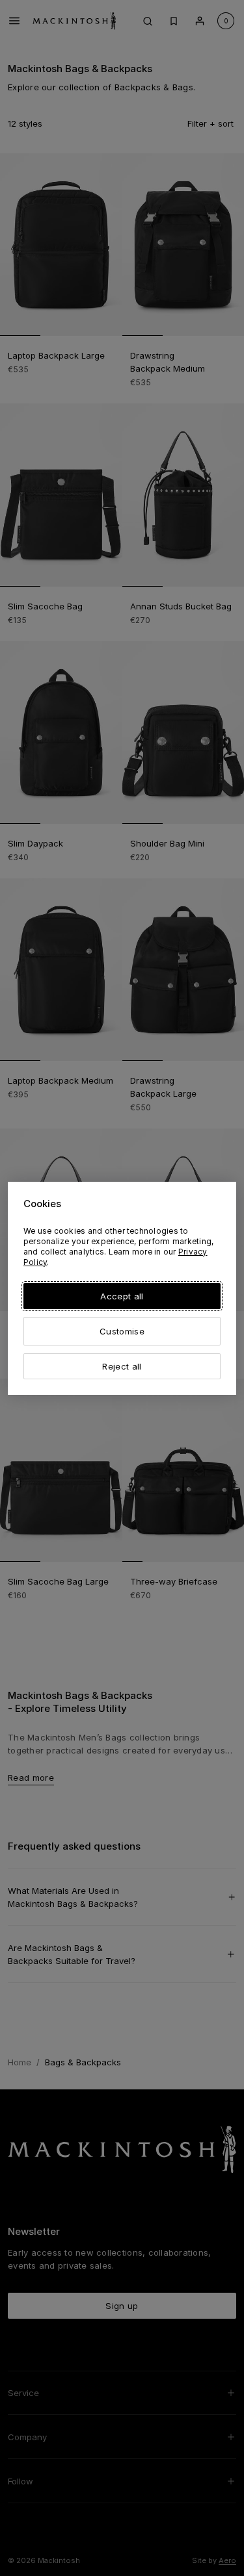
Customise (122, 1331)
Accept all (122, 1296)
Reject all (122, 1366)
